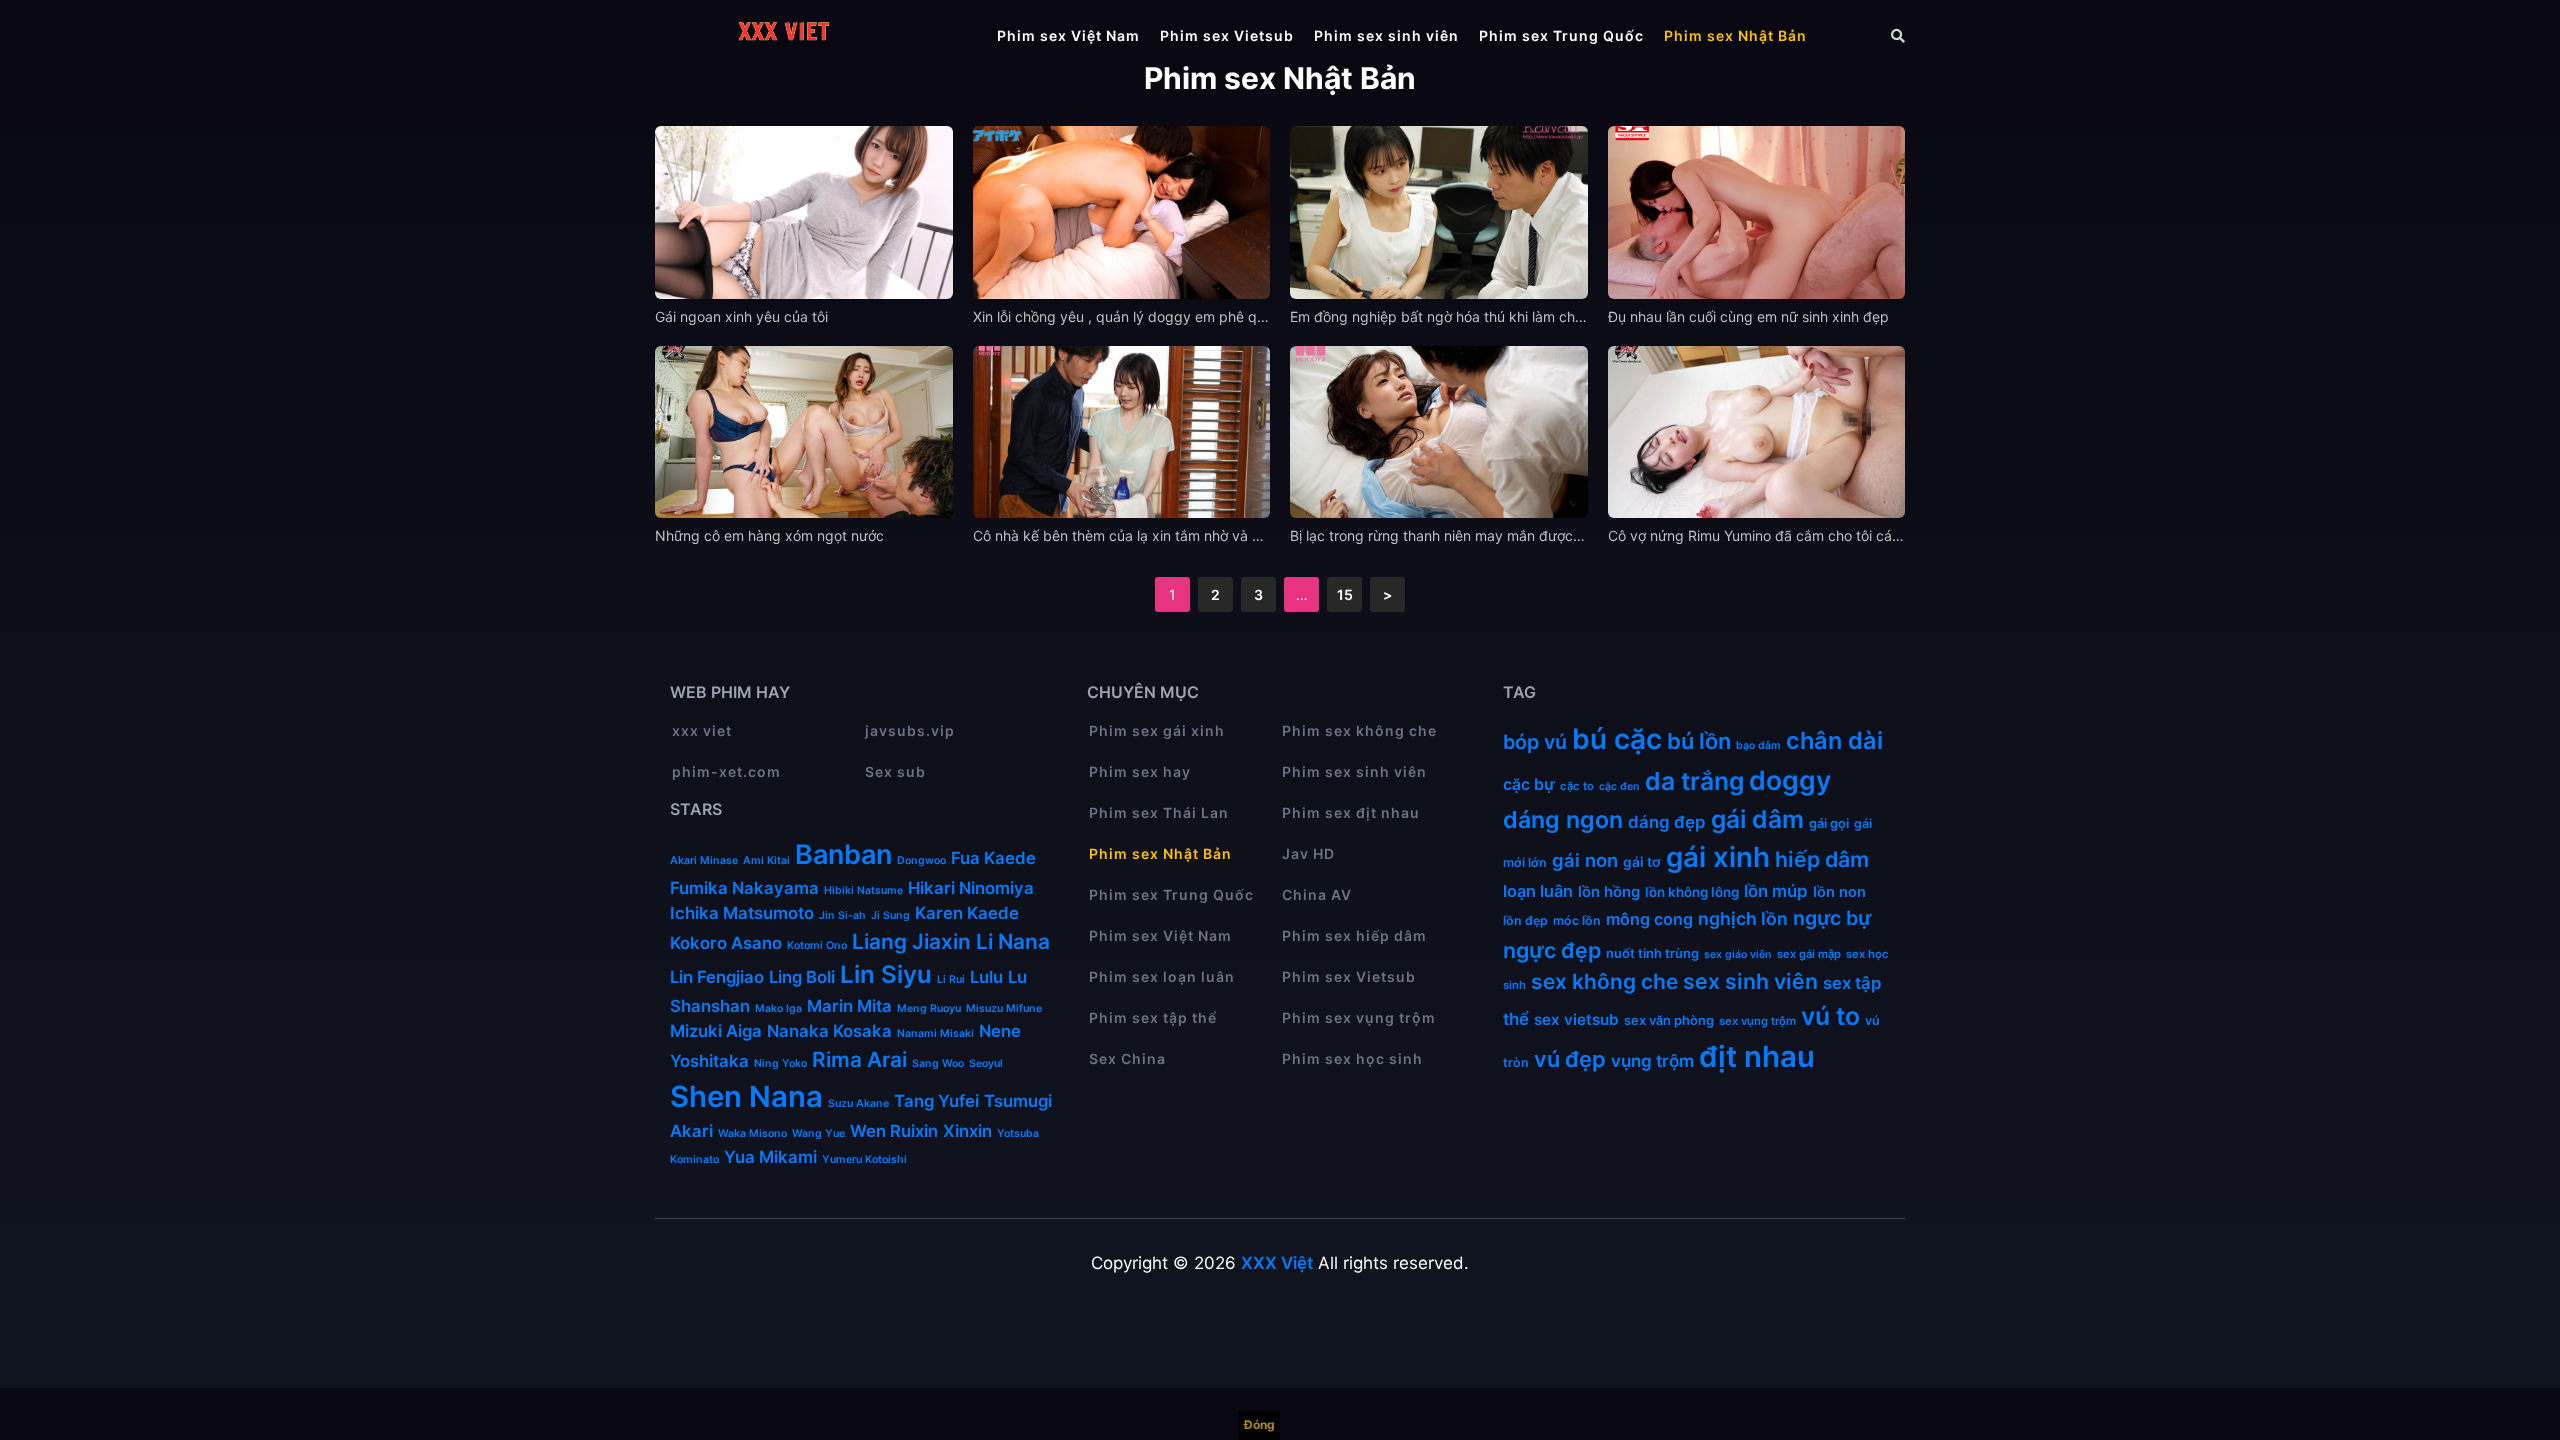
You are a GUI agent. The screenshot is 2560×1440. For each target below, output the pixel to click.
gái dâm (1757, 819)
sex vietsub (1576, 1019)
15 (1345, 594)
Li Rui (951, 979)
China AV (1317, 894)
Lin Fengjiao (717, 977)
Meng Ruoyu (929, 1008)
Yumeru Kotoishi (864, 1159)
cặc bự (1529, 784)
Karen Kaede (967, 913)
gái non (1585, 860)
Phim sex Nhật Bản (1735, 35)
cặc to (1577, 786)
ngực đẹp (1552, 950)
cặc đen (1619, 786)
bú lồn (1699, 741)
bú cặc (1617, 739)
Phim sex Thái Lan (1159, 812)
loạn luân (1538, 891)
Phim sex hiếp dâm (1354, 935)
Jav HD (1308, 853)
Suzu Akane (858, 1103)
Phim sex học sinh (1352, 1058)
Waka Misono (752, 1133)
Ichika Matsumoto (742, 913)
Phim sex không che (1359, 730)
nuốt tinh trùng (1652, 953)
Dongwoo (921, 860)
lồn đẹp (1525, 920)
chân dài (1834, 740)
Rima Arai (859, 1059)
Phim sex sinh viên (1386, 35)
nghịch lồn (1743, 918)
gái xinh (1718, 857)
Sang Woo (938, 1063)
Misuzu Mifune (1004, 1008)
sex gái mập (1809, 954)
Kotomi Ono (817, 945)
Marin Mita (849, 1006)
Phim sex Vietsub (1227, 35)
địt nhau (1757, 1056)
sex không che (1604, 981)
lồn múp (1776, 891)
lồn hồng (1609, 892)
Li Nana (1013, 941)
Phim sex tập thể (1153, 1017)
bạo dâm (1758, 745)
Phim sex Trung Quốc (1561, 35)
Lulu (986, 977)
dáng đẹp (1667, 822)
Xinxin (967, 1131)
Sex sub (895, 771)
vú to (1830, 1016)
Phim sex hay (1140, 771)
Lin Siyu (886, 974)
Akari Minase (704, 860)
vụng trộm (1652, 1060)
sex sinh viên (1750, 981)
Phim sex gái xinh (1157, 730)
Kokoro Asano (726, 943)
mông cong (1649, 919)
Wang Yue (818, 1133)
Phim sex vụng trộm (1359, 1017)
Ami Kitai (766, 860)
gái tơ (1642, 862)
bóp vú (1535, 742)
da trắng (1694, 781)
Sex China (1127, 1058)
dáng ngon (1563, 819)
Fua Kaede (993, 858)
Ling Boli (802, 977)
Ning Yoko (780, 1063)
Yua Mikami (770, 1157)
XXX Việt (1277, 1263)
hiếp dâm (1822, 859)
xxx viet (702, 730)
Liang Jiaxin (911, 941)
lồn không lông (1692, 892)
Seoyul (986, 1063)
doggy (1790, 780)
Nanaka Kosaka (829, 1031)
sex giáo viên (1738, 954)
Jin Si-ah (842, 915)
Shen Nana (746, 1096)
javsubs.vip (910, 730)
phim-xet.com (726, 771)
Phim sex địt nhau (1351, 812)
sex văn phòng (1669, 1020)
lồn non (1839, 892)
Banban (843, 854)
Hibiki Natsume (863, 890)
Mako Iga (778, 1008)
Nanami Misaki (935, 1033)
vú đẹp (1570, 1059)
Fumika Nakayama (744, 888)
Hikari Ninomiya (971, 888)
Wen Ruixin (894, 1131)
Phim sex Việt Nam (1068, 35)
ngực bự (1832, 918)
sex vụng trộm (1757, 1021)
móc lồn (1577, 920)
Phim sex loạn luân (1162, 976)
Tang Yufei (936, 1101)
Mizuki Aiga (716, 1031)
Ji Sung (890, 915)
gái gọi (1829, 823)
